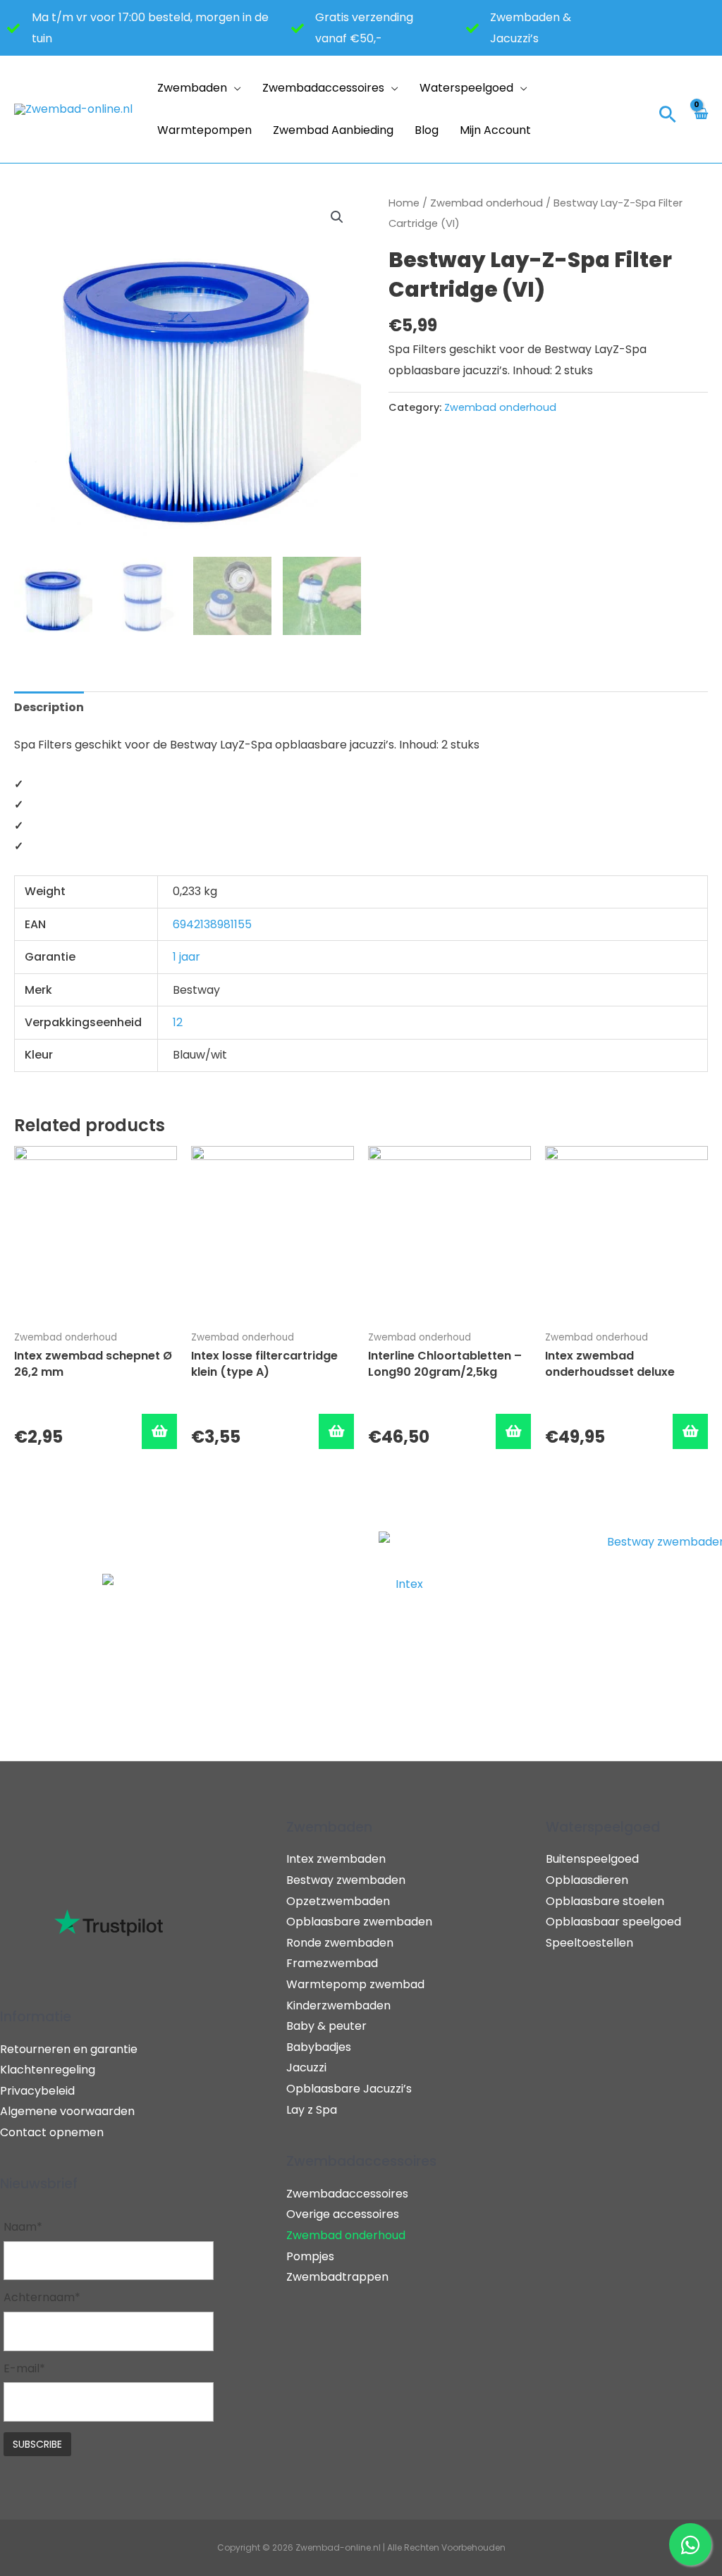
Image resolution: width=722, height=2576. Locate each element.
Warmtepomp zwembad (355, 1984)
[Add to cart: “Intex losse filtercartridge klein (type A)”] (336, 1431)
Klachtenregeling (48, 2070)
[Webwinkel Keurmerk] (624, 109)
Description (49, 707)
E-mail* (24, 2368)
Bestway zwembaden (346, 1880)
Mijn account (495, 130)
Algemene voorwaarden (67, 2111)
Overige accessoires (343, 2214)
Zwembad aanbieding (333, 130)
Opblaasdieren (587, 1880)
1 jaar (186, 957)
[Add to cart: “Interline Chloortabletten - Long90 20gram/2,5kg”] (513, 1431)
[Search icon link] (668, 116)
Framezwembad (332, 1963)
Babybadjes (319, 2047)
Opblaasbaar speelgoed (613, 1922)
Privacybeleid (37, 2091)
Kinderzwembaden (338, 2005)
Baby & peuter (326, 2026)
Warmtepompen (204, 130)
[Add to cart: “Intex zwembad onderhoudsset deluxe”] (690, 1431)
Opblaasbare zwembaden (359, 1922)
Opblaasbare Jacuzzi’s (349, 2089)
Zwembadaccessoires (323, 88)
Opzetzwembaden (338, 1901)
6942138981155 (212, 924)
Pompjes (310, 2256)
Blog (427, 130)
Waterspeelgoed (466, 88)
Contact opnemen (52, 2132)
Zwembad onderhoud (487, 203)
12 (178, 1022)
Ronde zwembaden (340, 1943)
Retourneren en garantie (69, 2049)
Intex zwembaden (336, 1859)
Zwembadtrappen (337, 2277)
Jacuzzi (306, 2067)
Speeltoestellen (589, 1943)
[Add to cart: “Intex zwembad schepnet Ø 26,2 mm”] (159, 1431)
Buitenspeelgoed (592, 1859)
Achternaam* (42, 2297)
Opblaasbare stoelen (605, 1901)
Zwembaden (192, 88)
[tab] (49, 708)
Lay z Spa (312, 2110)
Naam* (23, 2227)
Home (404, 203)
